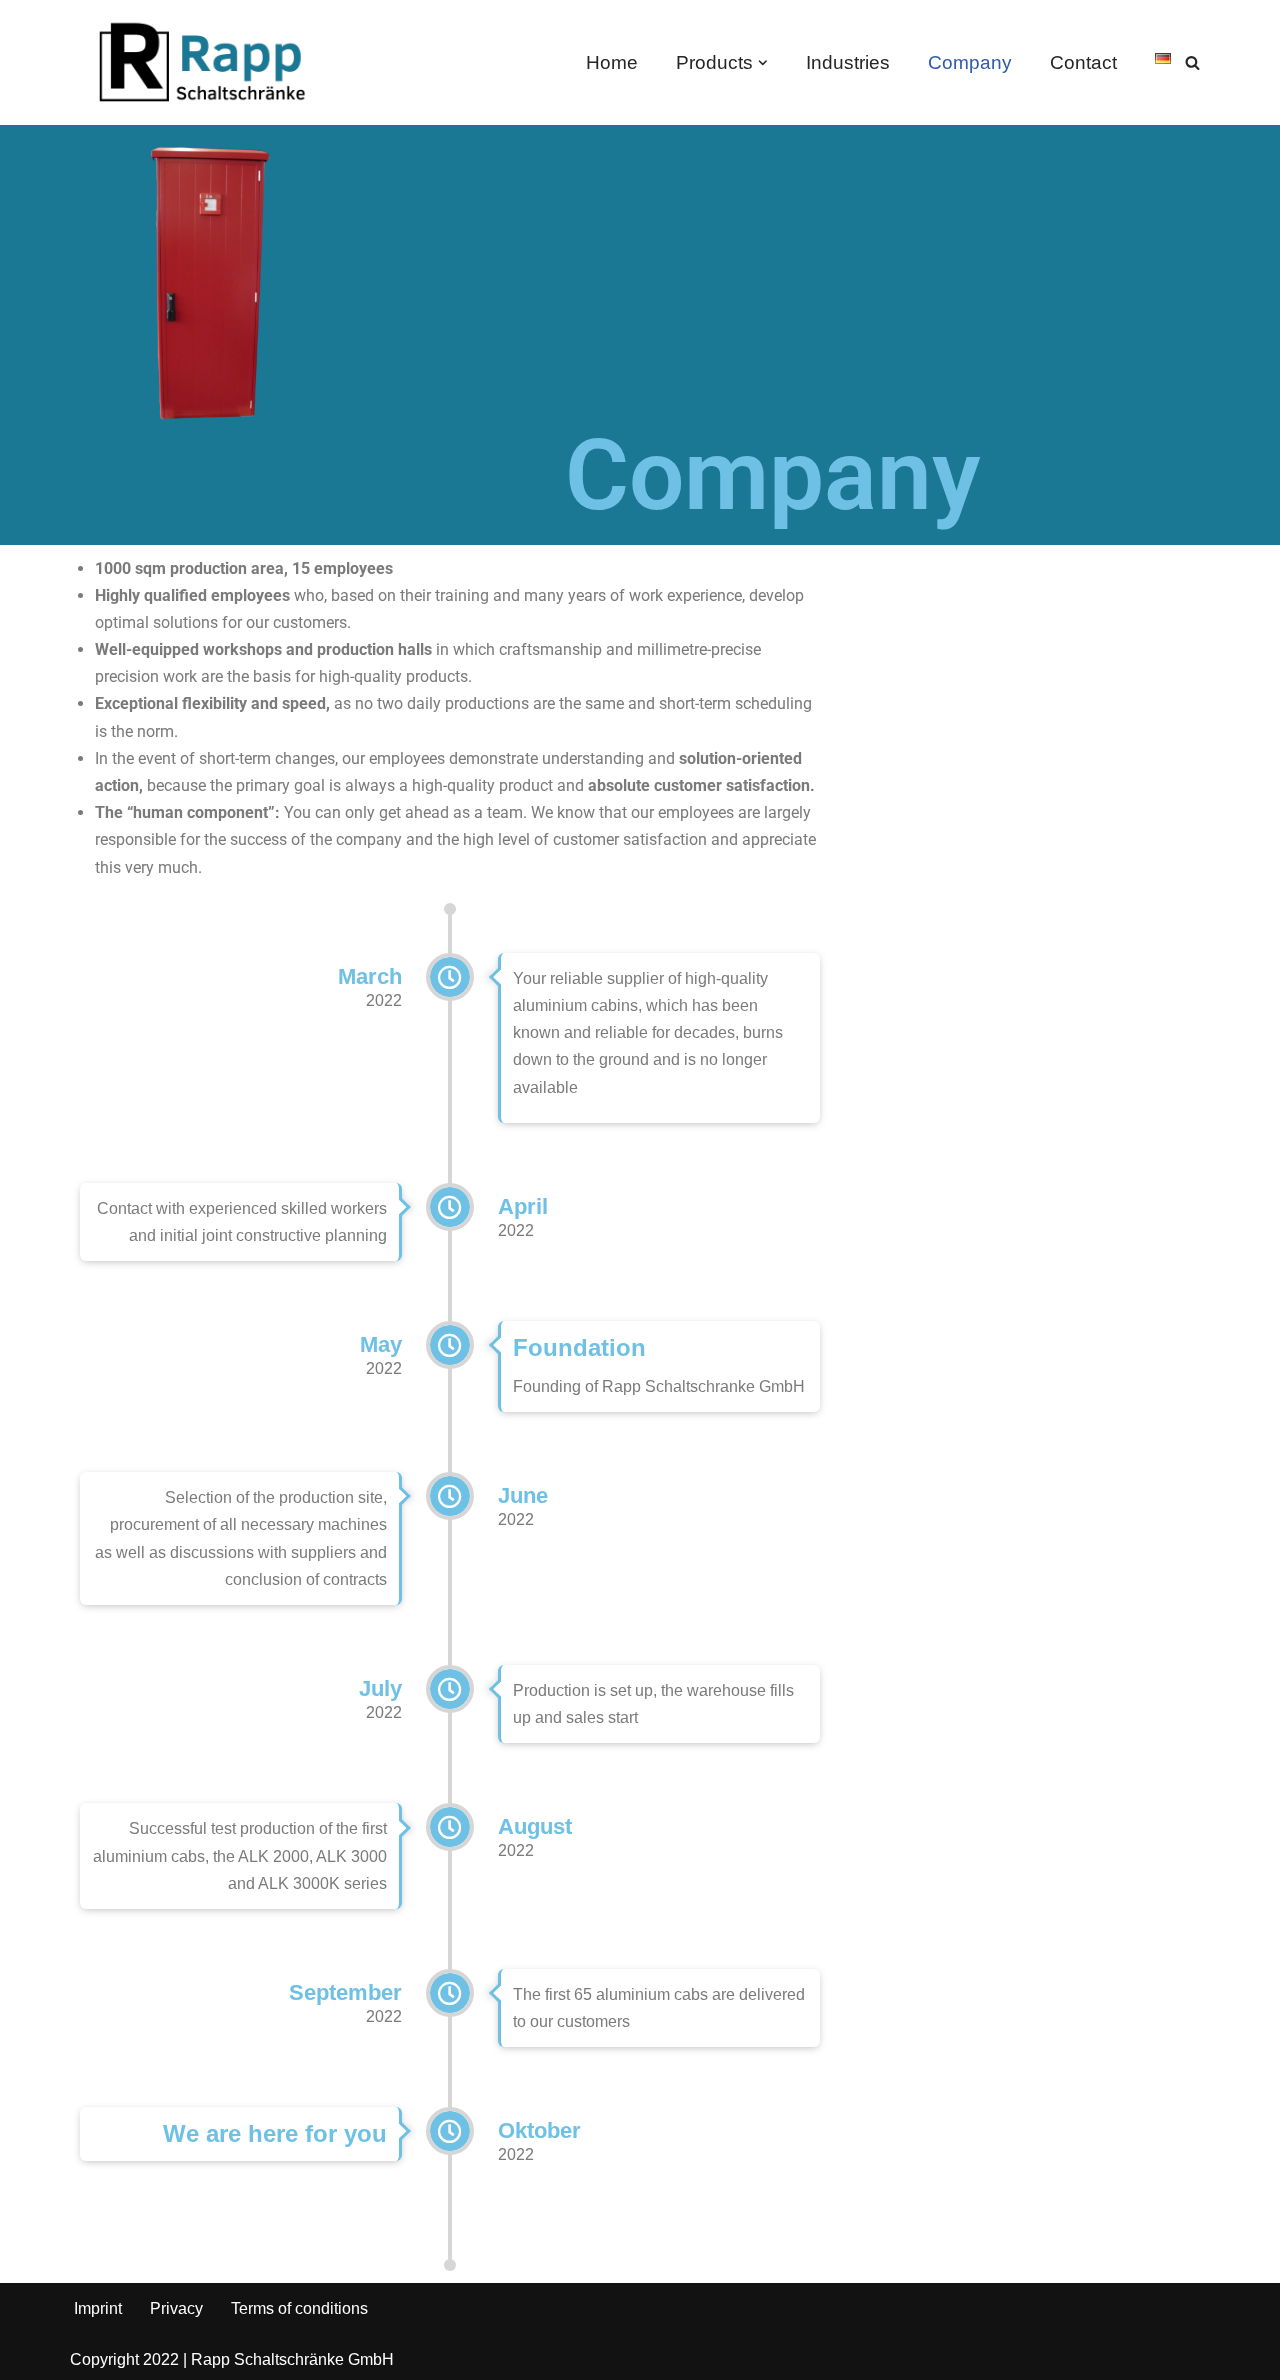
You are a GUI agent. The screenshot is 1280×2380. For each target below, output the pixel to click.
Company (970, 62)
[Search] (1192, 62)
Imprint (98, 2308)
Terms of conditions (299, 2308)
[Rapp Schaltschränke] (194, 62)
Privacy (176, 2308)
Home (612, 62)
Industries (848, 62)
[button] (763, 63)
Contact (1083, 62)
